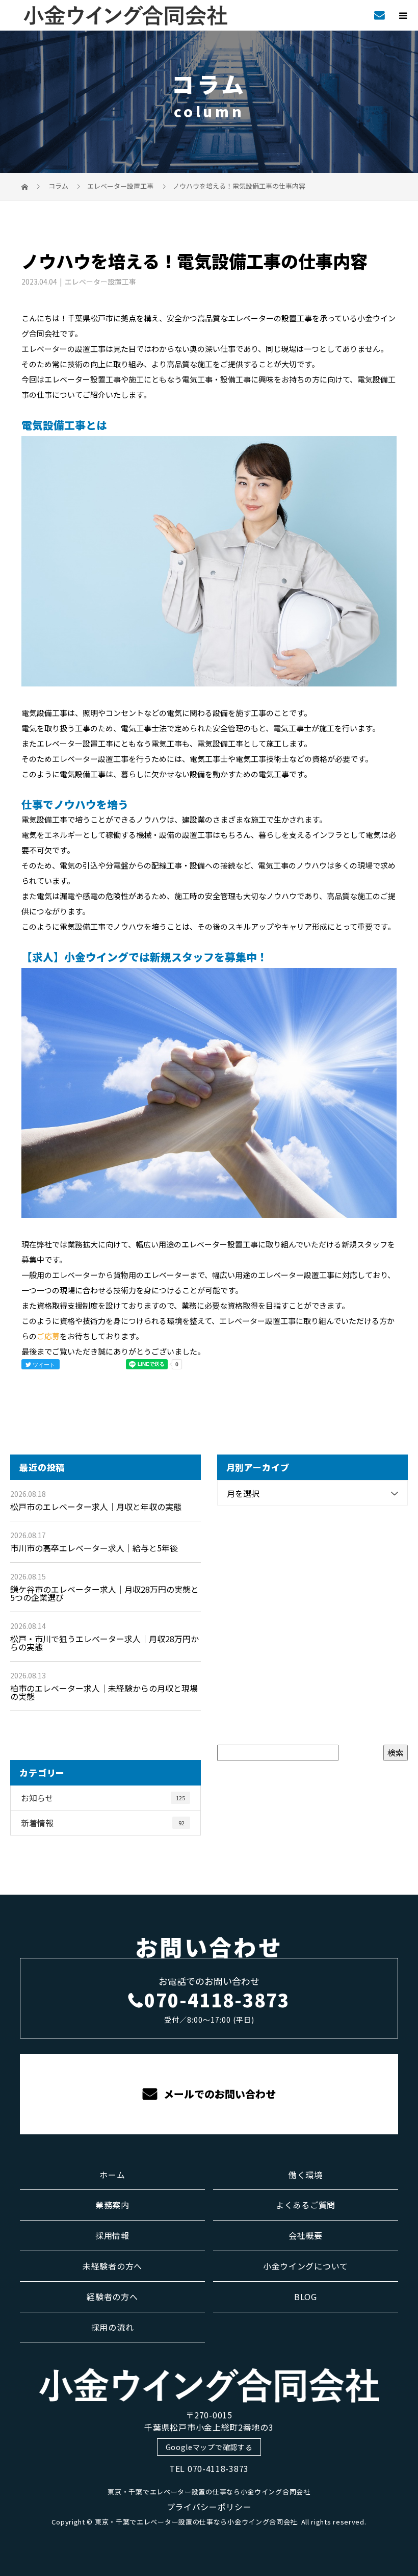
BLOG (306, 2297)
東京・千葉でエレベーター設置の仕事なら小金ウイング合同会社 (209, 2492)
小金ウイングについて (306, 2266)
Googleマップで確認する (209, 2447)
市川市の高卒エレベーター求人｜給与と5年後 (94, 1548)
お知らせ (103, 1798)
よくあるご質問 (306, 2205)
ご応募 (48, 1336)
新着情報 (103, 1823)
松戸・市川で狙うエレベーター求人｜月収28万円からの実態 (104, 1643)
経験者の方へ (112, 2297)
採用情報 (112, 2235)
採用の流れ (113, 2327)
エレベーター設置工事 (120, 186)
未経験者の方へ (112, 2266)
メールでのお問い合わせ (218, 2094)
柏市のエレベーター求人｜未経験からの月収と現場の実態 (104, 1692)
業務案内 (112, 2205)
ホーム (112, 2175)
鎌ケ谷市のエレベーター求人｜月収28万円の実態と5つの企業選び (104, 1593)
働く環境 (306, 2175)
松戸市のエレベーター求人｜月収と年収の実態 (96, 1507)
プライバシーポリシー (209, 2507)
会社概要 (306, 2235)
